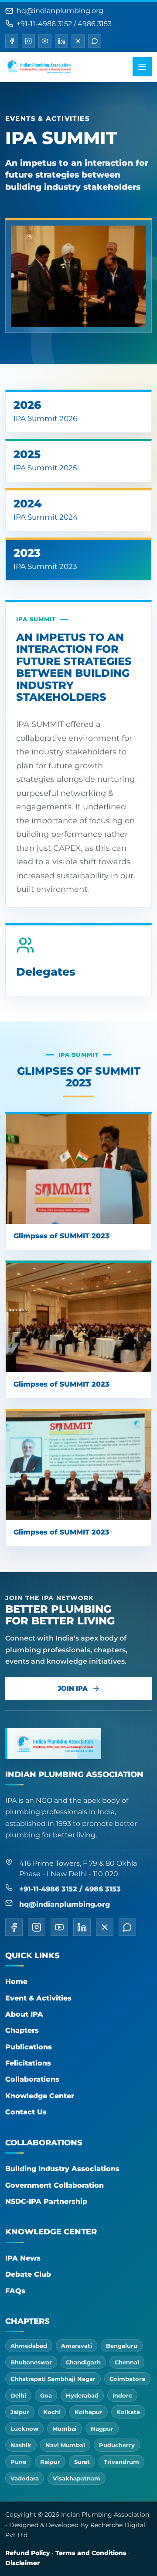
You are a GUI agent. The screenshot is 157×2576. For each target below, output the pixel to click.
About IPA (24, 2014)
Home (16, 1982)
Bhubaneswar (31, 2362)
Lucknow (24, 2429)
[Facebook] (12, 41)
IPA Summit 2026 (45, 411)
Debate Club (28, 2274)
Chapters (22, 2030)
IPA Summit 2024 (46, 509)
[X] (78, 41)
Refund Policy (28, 2553)
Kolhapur (89, 2412)
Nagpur (102, 2429)
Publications (29, 2047)
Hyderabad (82, 2395)
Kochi (52, 2412)
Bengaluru (122, 2346)
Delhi (18, 2395)
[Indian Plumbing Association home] (38, 67)
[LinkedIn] (61, 41)
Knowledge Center (40, 2096)
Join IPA (73, 1688)
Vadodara (25, 2478)
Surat (82, 2462)
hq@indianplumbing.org (60, 11)
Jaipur (20, 2412)
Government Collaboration (55, 2185)
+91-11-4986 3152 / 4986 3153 (64, 24)
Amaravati (77, 2346)
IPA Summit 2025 (45, 460)
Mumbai (65, 2429)
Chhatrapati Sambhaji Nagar (53, 2379)
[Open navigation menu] (142, 67)
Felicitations (28, 2063)
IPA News (23, 2258)
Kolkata (128, 2412)
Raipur (50, 2462)
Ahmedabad (29, 2346)
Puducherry (117, 2445)
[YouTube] (45, 41)
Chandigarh (83, 2362)
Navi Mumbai (65, 2445)
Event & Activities (38, 1998)
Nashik (21, 2445)
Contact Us (26, 2112)
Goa (46, 2395)
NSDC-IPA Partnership (46, 2201)
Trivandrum (121, 2462)
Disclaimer (22, 2563)
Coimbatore (127, 2379)
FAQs (15, 2291)
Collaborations (32, 2079)
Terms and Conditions (91, 2553)
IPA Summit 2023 (45, 558)
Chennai (127, 2362)
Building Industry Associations (62, 2169)
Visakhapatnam (77, 2478)
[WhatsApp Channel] (95, 41)
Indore (122, 2395)
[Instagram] (28, 41)
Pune (18, 2462)
